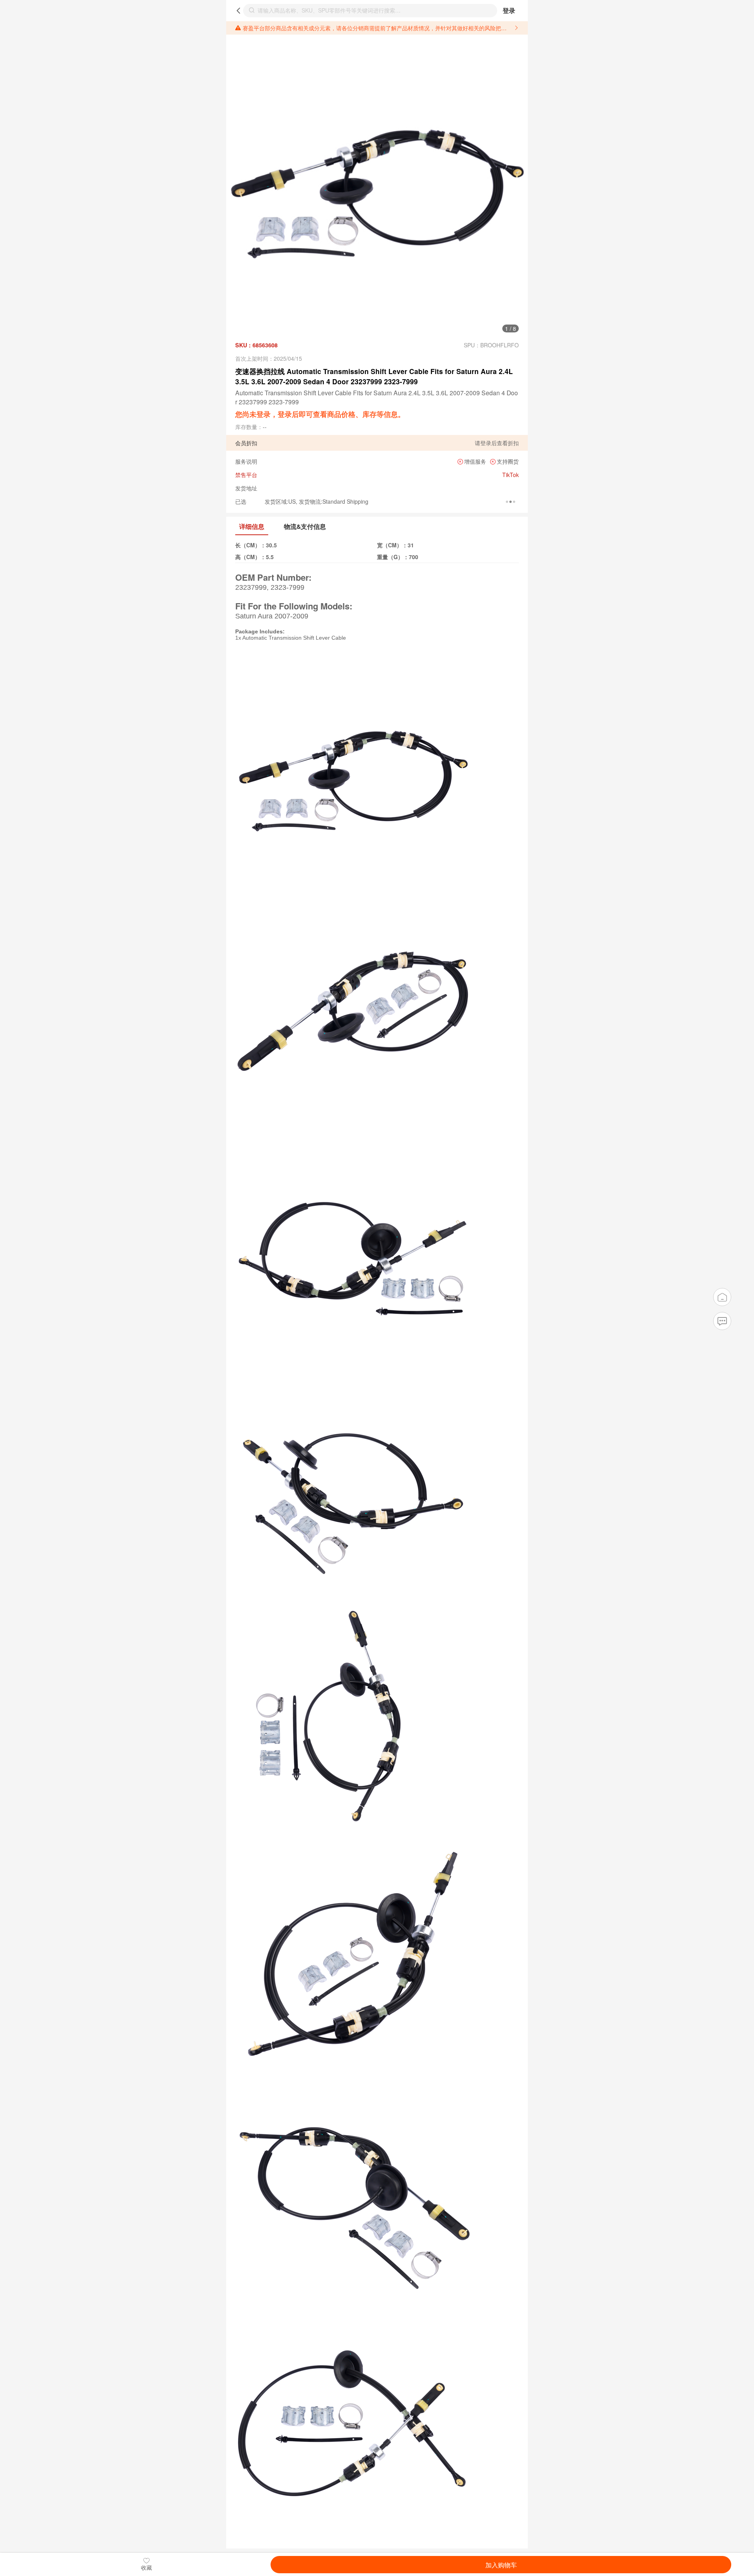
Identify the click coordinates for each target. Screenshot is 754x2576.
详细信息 (252, 526)
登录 (509, 10)
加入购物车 (501, 2565)
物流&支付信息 (305, 526)
